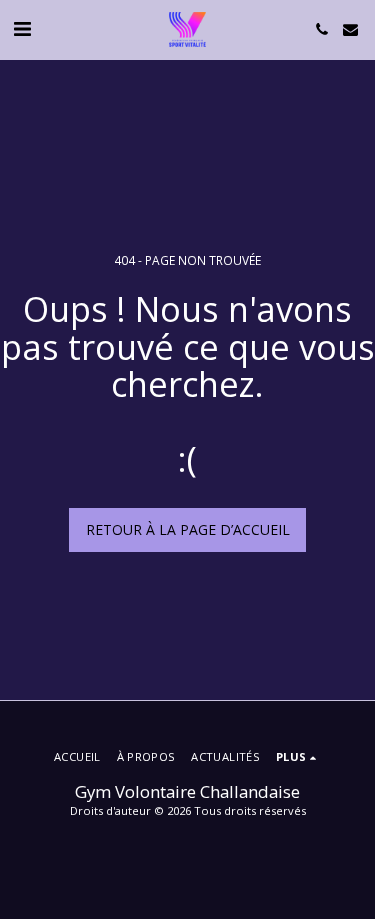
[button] (22, 28)
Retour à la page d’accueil (188, 529)
